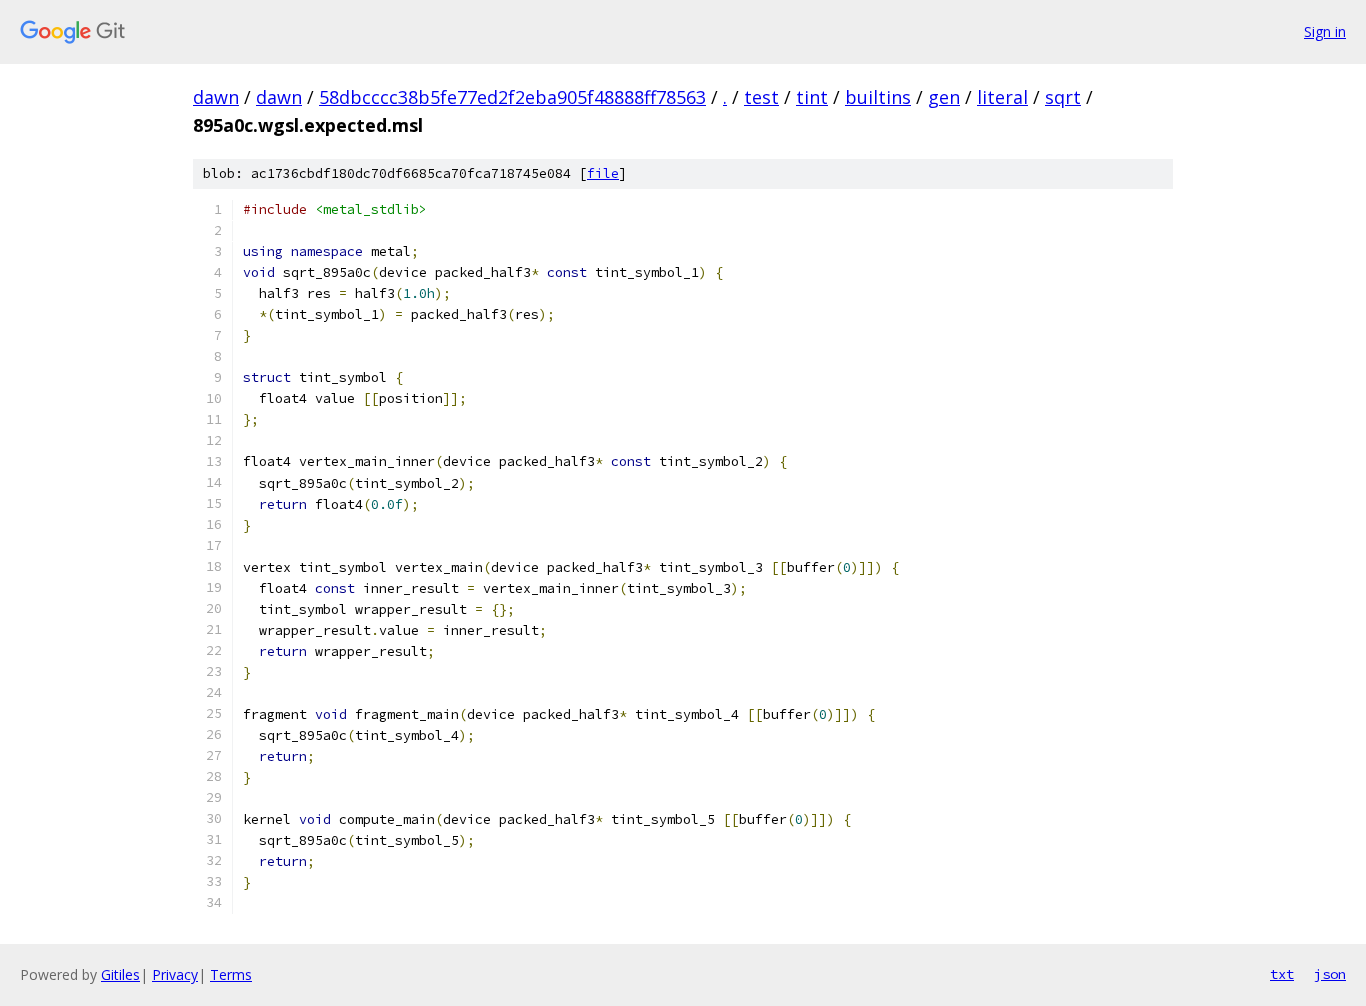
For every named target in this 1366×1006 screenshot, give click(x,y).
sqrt (1063, 97)
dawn (216, 97)
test (761, 97)
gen (944, 97)
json (1330, 974)
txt (1282, 974)
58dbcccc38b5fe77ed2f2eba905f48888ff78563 (512, 97)
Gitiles (120, 974)
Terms (231, 974)
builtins (878, 97)
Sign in (1325, 31)
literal (1002, 97)
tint (812, 97)
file (603, 173)
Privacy (175, 974)
